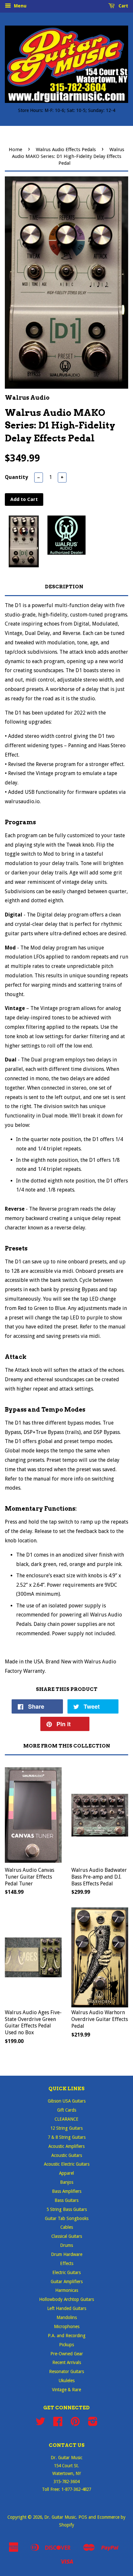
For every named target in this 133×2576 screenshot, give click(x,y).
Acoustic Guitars (67, 2155)
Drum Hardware (67, 2254)
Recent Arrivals (67, 2362)
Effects (67, 2263)
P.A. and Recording (67, 2336)
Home (15, 150)
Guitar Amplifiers (67, 2282)
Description (64, 587)
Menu (20, 6)
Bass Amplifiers (67, 2191)
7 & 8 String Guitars (67, 2137)
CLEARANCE (66, 2119)
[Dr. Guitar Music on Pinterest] (75, 2424)
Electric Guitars (66, 2272)
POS (83, 2517)
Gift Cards (67, 2110)
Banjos (67, 2182)
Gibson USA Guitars (67, 2101)
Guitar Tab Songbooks (67, 2218)
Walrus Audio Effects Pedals (66, 150)
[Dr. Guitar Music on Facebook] (58, 2424)
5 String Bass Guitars (67, 2209)
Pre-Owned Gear (67, 2354)
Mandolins (67, 2317)
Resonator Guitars (66, 2371)
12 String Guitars (66, 2128)
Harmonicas (67, 2290)
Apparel (66, 2173)
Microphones (67, 2326)
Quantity (16, 477)
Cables (67, 2227)
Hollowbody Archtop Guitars (66, 2299)
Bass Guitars (66, 2200)
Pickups (66, 2345)
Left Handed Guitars (67, 2308)
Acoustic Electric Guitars (67, 2164)
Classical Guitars (67, 2236)
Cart (123, 6)
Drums (66, 2245)
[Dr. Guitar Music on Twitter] (40, 2424)
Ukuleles (67, 2381)
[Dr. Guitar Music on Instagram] (93, 2424)
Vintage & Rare (66, 2390)
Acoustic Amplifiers (66, 2146)
